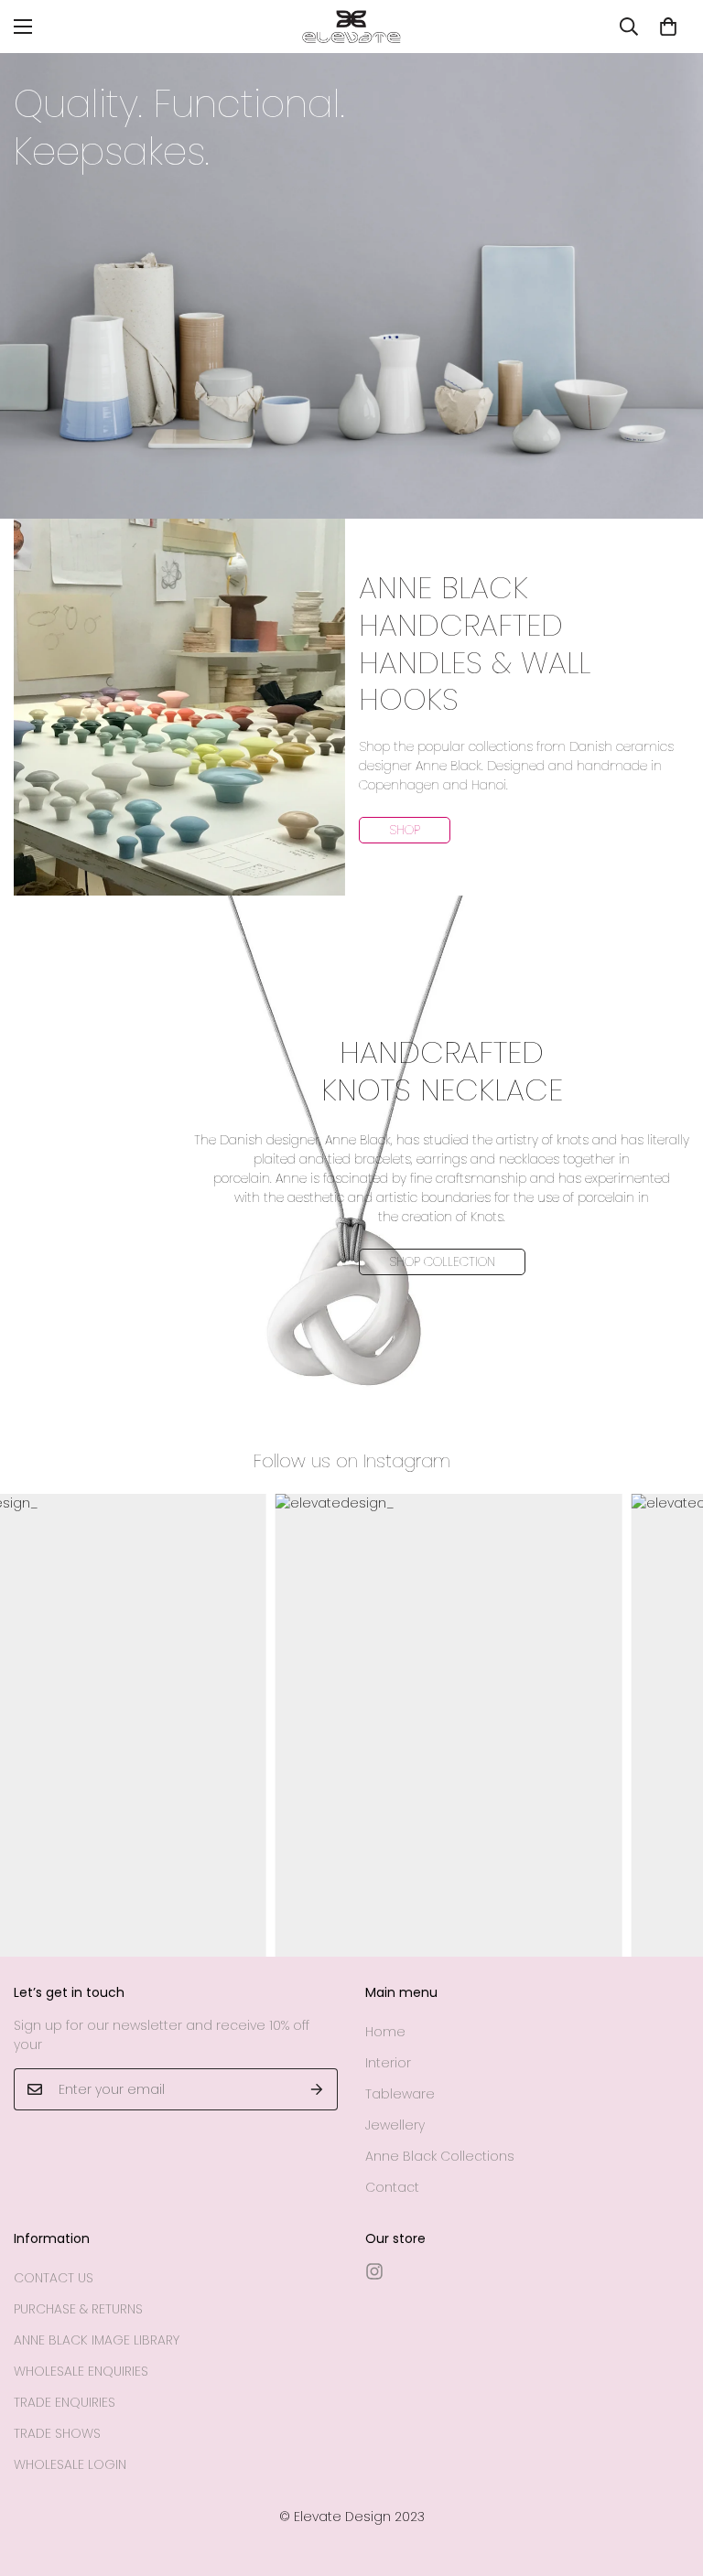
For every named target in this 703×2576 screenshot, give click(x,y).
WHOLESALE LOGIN (70, 2464)
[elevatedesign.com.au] (351, 27)
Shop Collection (442, 1261)
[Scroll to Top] (667, 2476)
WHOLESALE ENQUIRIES (81, 2371)
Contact (392, 2187)
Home (385, 2032)
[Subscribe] (317, 2089)
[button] (668, 27)
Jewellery (395, 2125)
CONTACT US (54, 2278)
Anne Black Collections (440, 2156)
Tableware (400, 2094)
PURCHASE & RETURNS (78, 2309)
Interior (388, 2063)
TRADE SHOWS (57, 2433)
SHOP (405, 830)
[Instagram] (374, 2271)
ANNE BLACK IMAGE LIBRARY (97, 2340)
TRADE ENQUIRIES (65, 2402)
